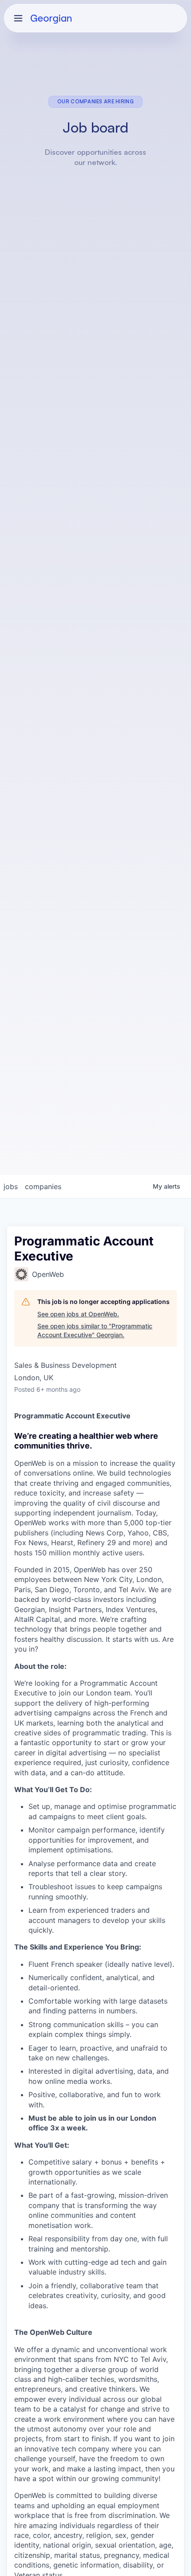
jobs (11, 1186)
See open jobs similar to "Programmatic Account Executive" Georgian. (95, 1330)
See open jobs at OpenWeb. (78, 1314)
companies (43, 1186)
